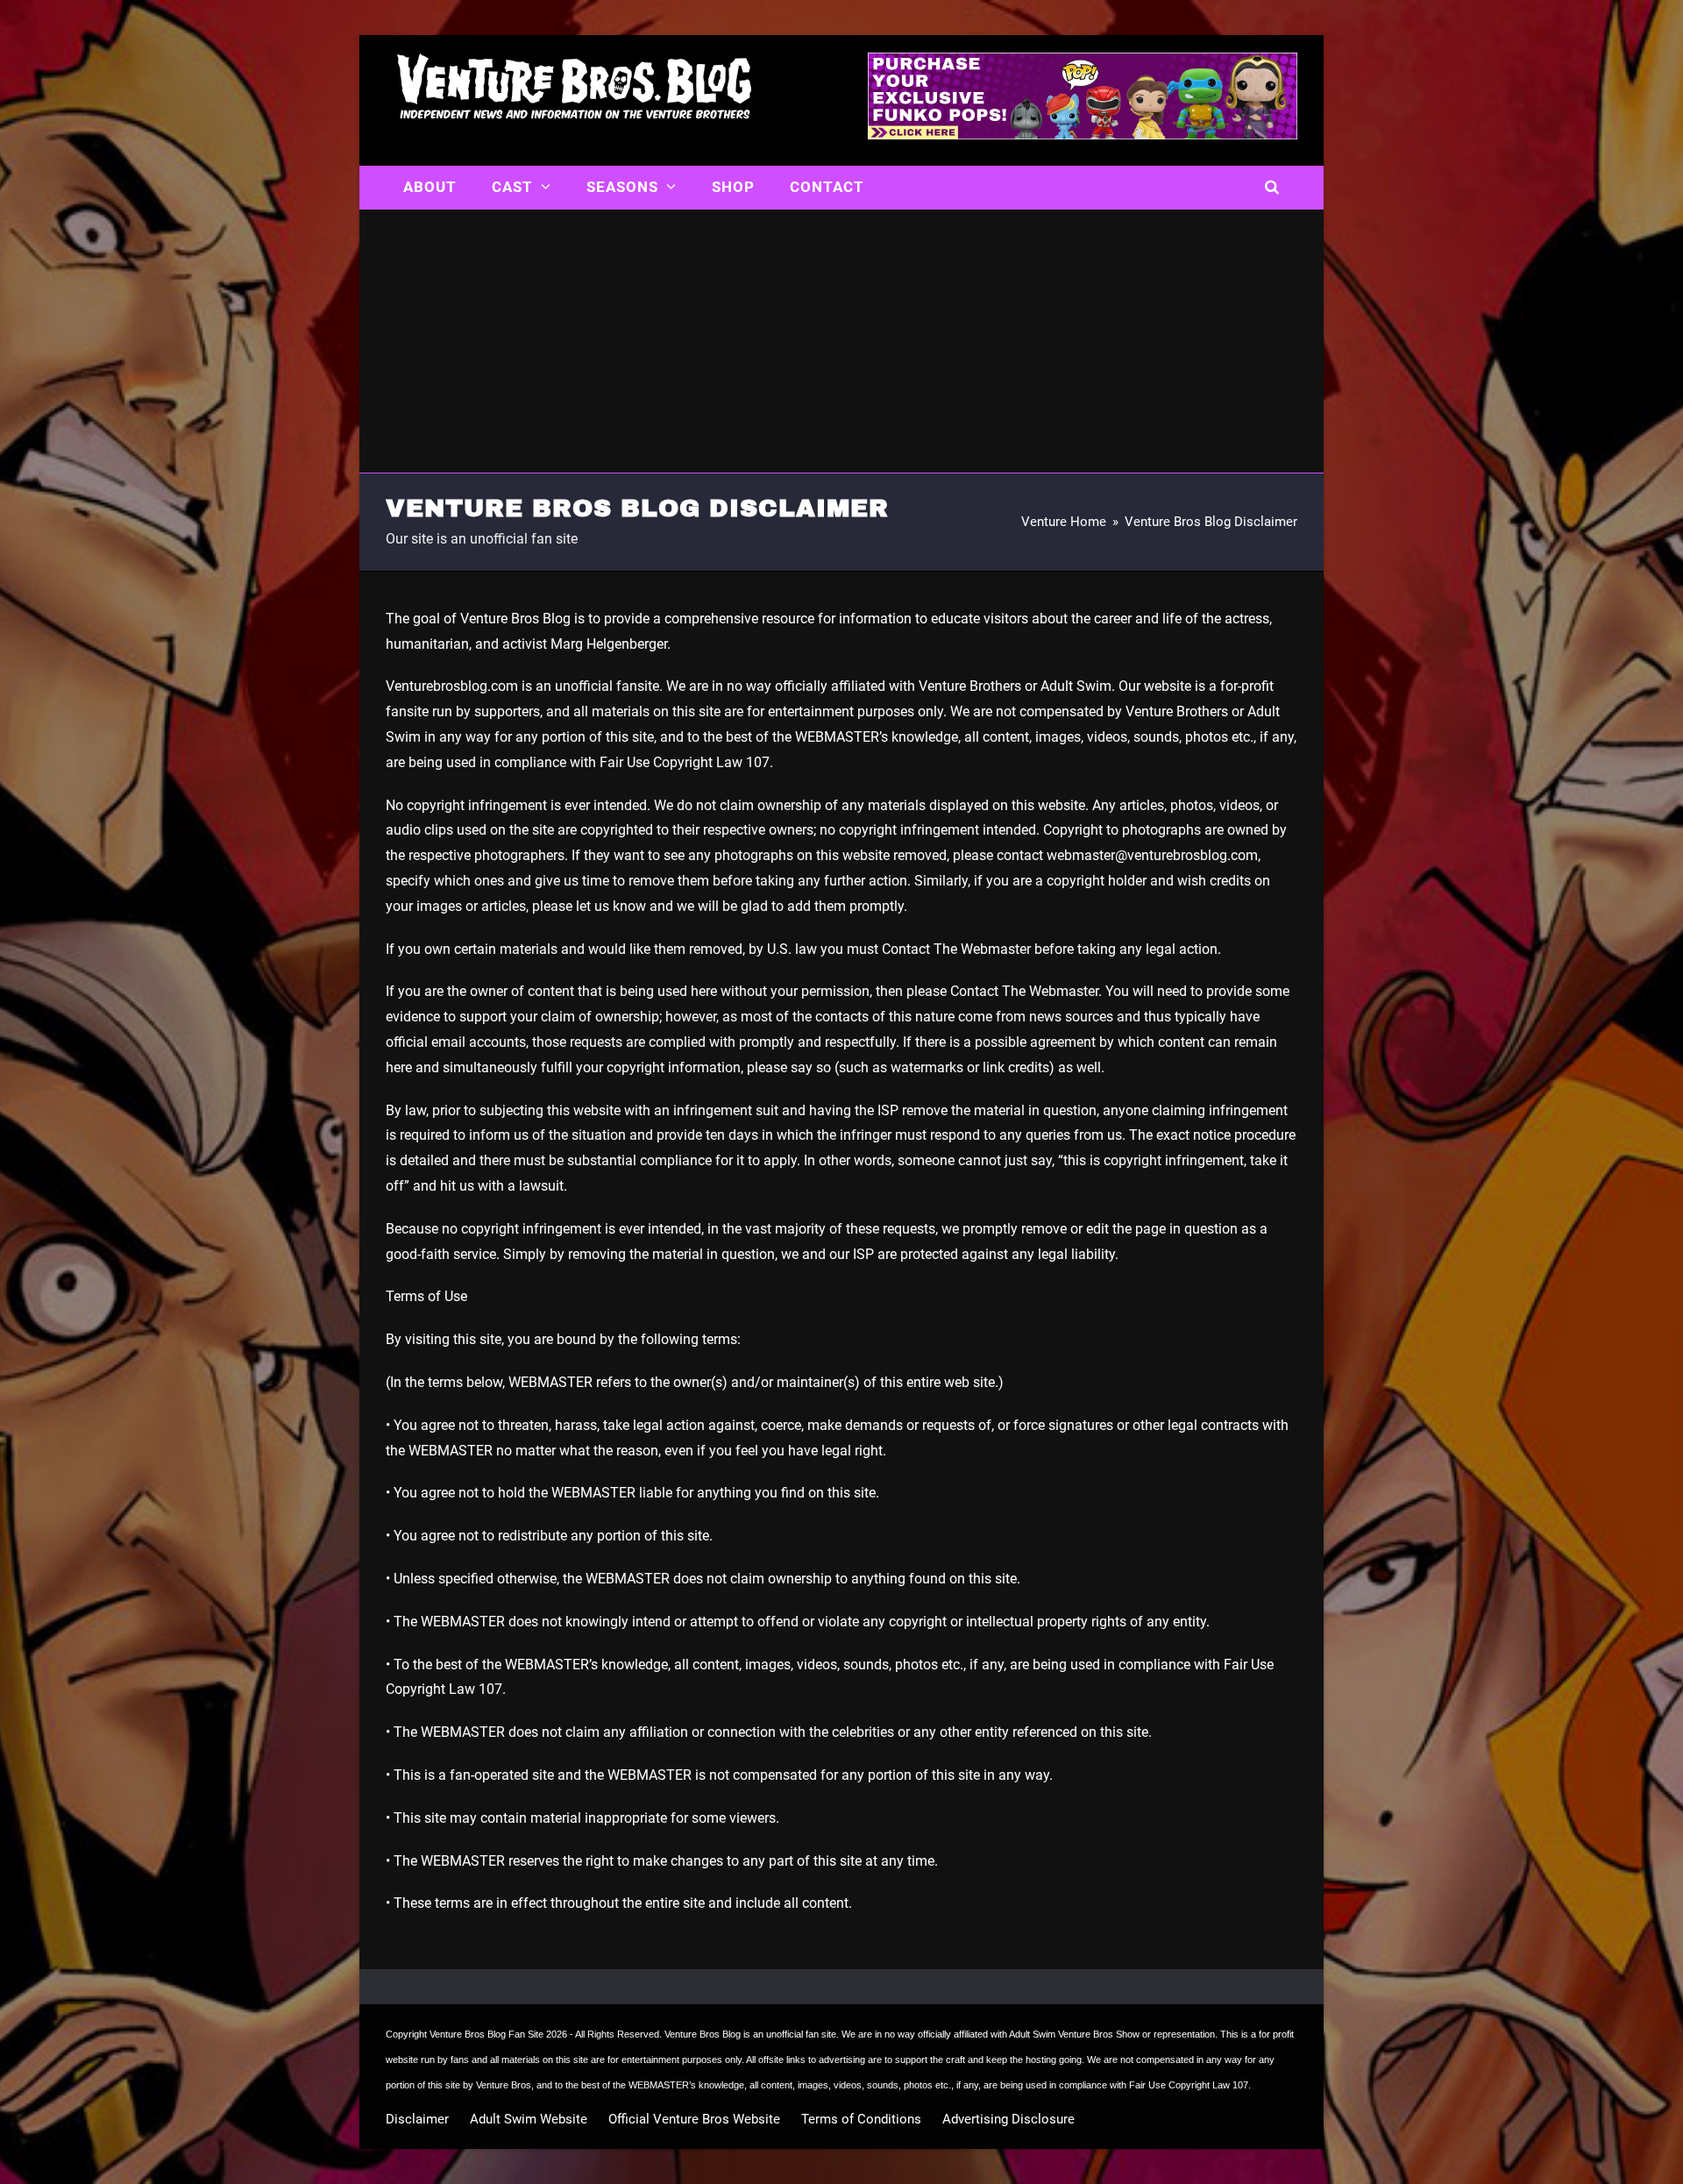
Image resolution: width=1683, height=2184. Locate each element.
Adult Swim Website (529, 2119)
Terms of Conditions (861, 2119)
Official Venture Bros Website (694, 2119)
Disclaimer (417, 2119)
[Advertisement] (841, 341)
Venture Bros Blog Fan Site (486, 2034)
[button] (1272, 188)
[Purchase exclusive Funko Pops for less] (1083, 134)
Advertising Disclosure (1008, 2119)
